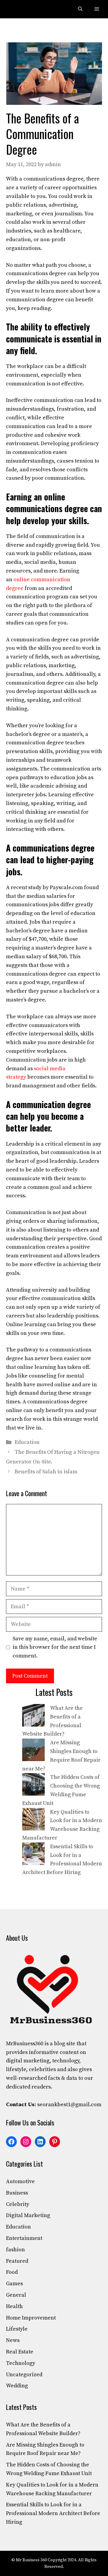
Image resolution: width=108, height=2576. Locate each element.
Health (14, 2306)
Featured (17, 2261)
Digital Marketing (28, 2215)
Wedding (17, 2386)
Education (27, 1442)
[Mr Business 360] (19, 9)
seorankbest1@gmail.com (69, 2105)
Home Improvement (31, 2318)
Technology (21, 2363)
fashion (15, 2250)
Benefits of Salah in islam (46, 1472)
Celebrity (18, 2204)
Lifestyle (17, 2329)
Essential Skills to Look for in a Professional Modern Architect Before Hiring (53, 2513)
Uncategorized (24, 2375)
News (13, 2340)
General (16, 2295)
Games (14, 2284)
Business (17, 2193)
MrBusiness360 (25, 2044)
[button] (80, 9)
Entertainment (24, 2238)
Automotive (20, 2181)
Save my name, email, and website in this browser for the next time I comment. (55, 1647)
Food (12, 2272)
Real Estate (20, 2352)
